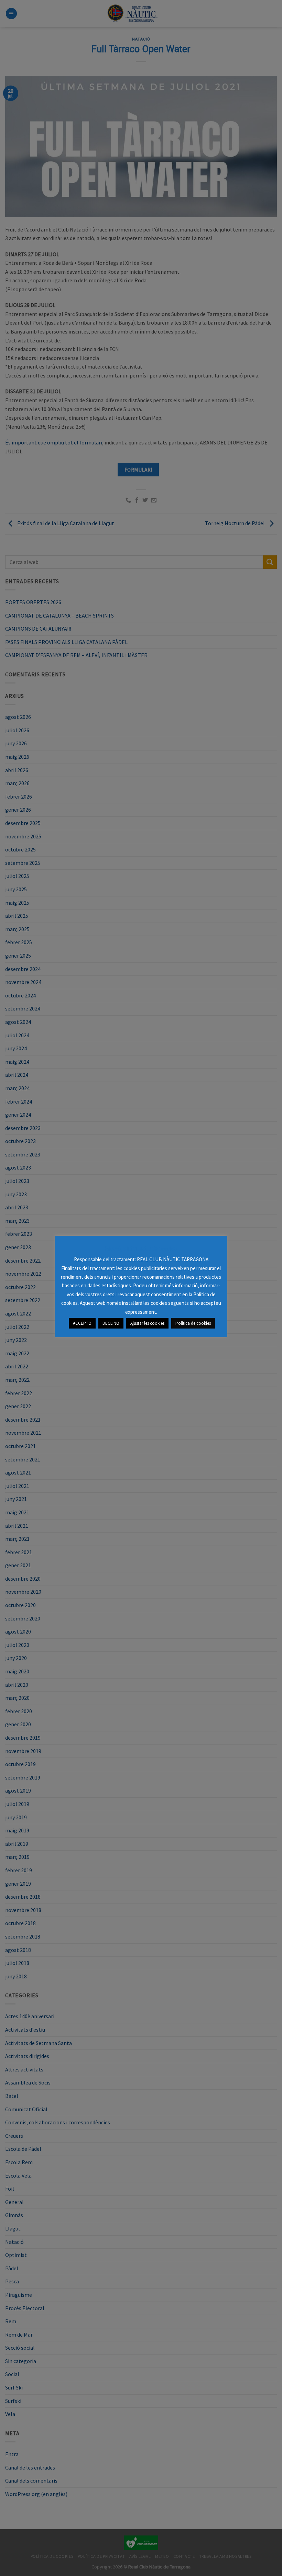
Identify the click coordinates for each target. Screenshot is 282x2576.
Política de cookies (193, 1323)
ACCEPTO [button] (82, 1323)
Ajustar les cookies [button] (147, 1323)
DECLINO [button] (111, 1323)
